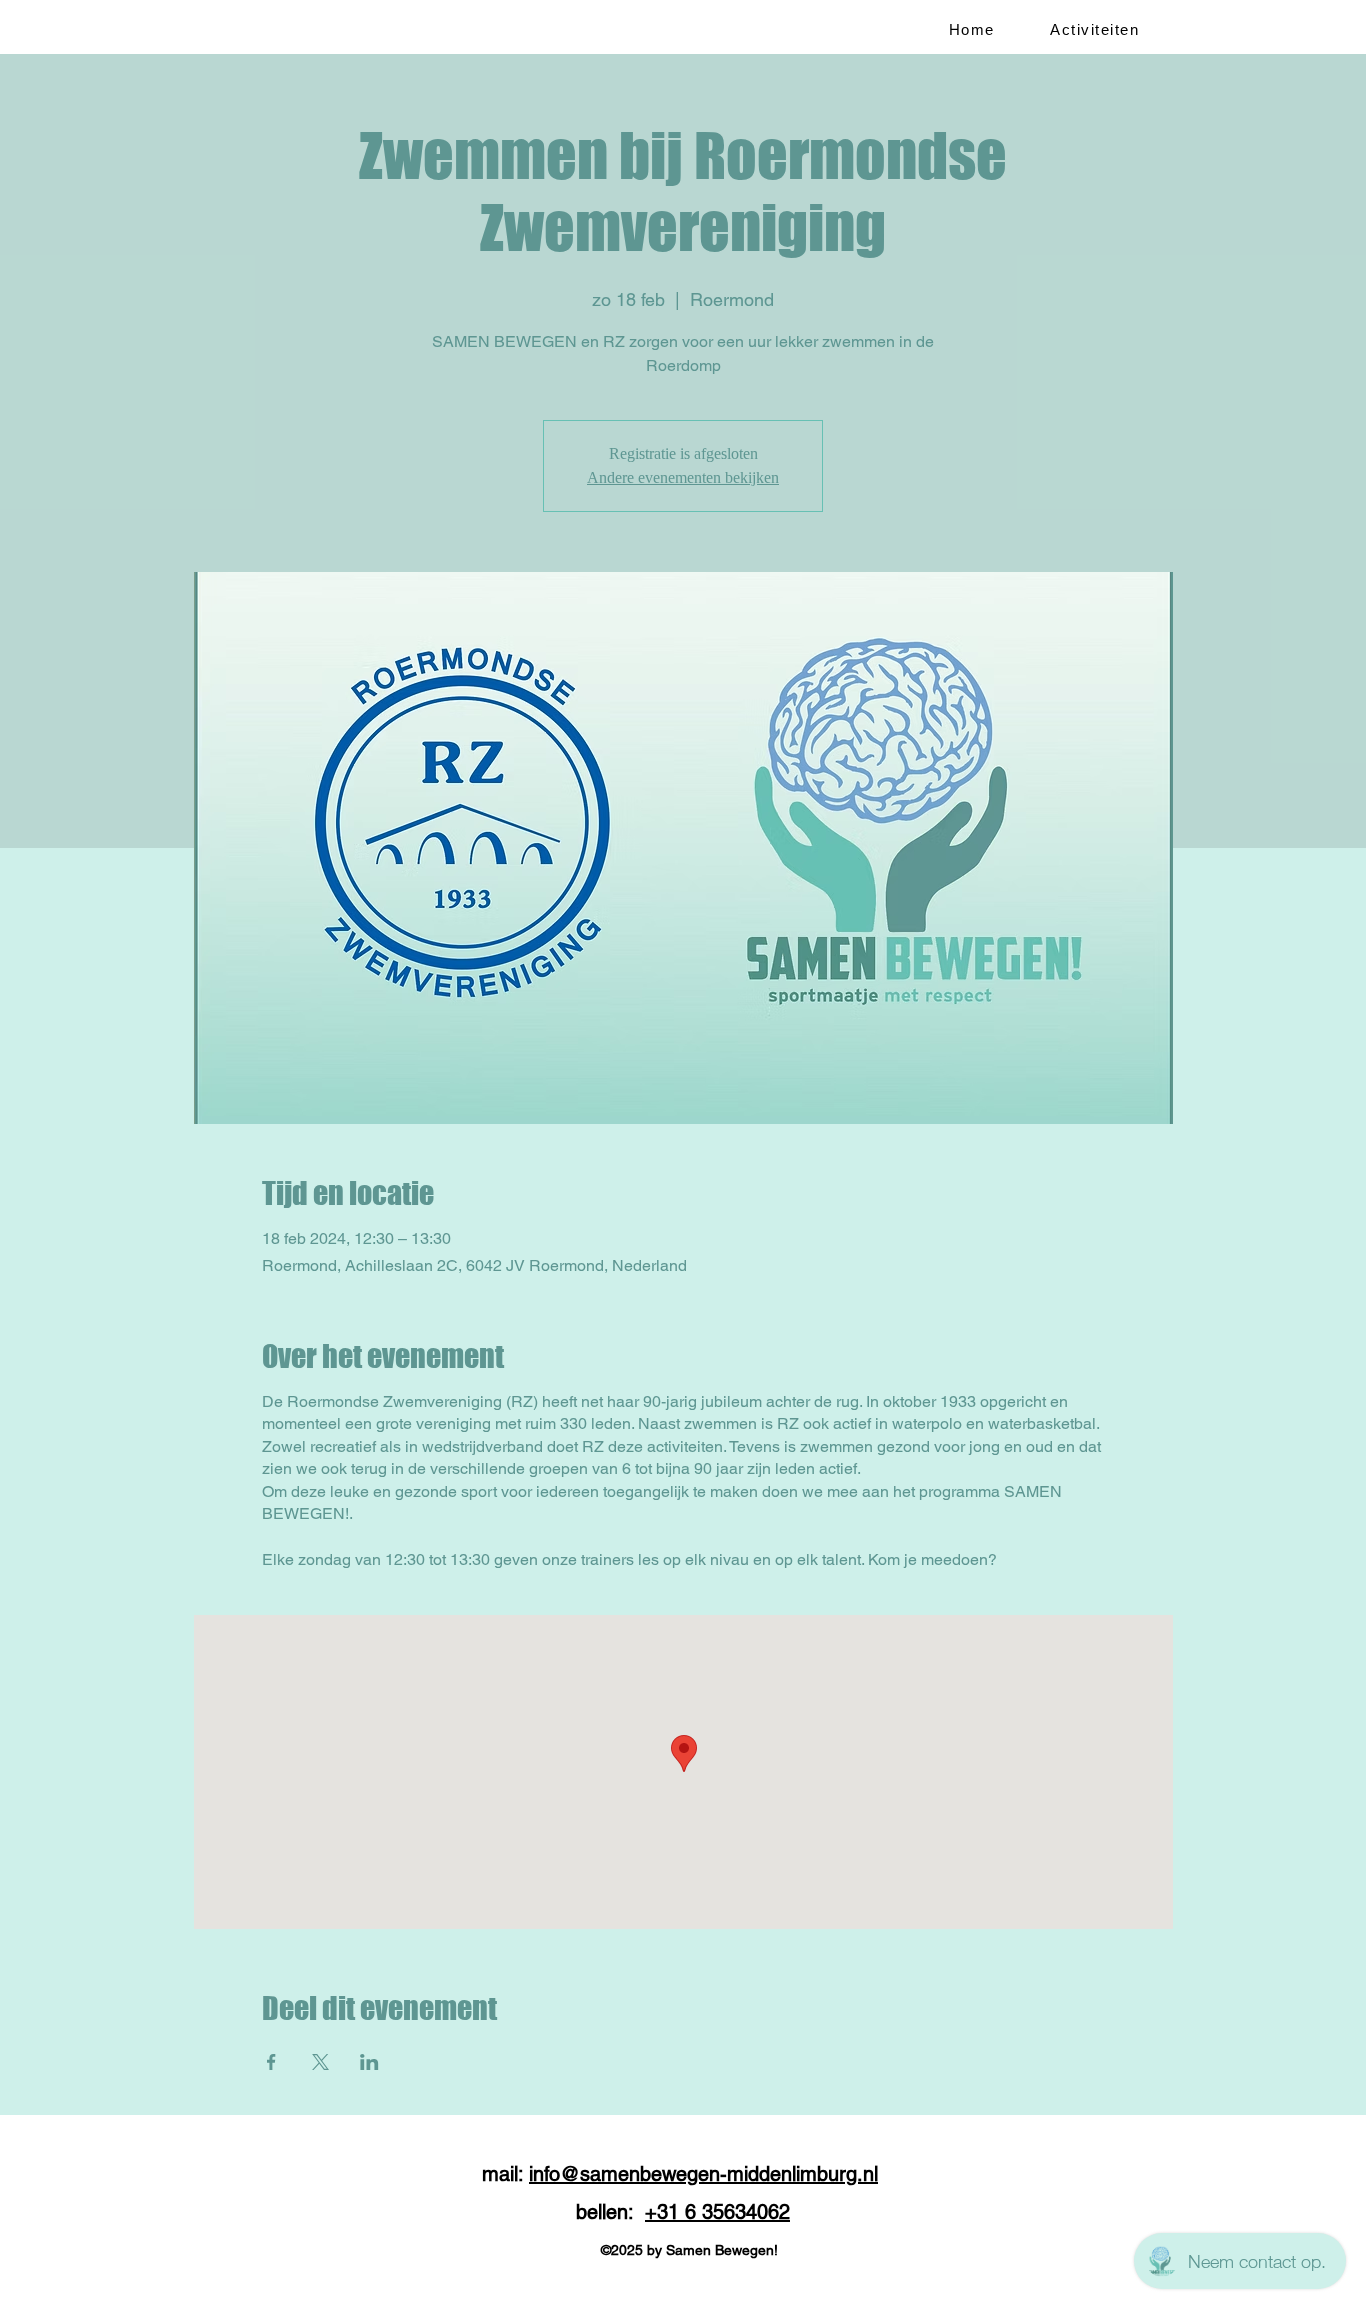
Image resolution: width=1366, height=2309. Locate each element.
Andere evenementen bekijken (683, 477)
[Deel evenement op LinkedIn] (369, 2062)
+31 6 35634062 (717, 2212)
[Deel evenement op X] (320, 2062)
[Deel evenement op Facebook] (271, 2062)
